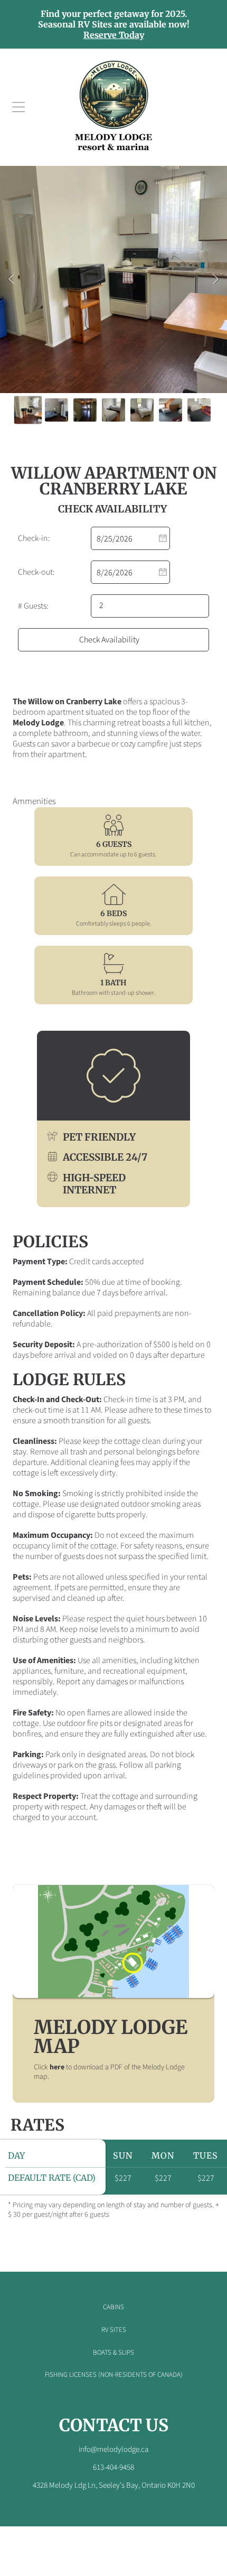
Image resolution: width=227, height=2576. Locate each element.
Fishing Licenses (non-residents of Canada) (114, 2375)
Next (216, 279)
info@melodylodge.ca (113, 2449)
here (57, 2067)
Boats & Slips (113, 2353)
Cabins (113, 2307)
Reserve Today (114, 35)
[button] (18, 107)
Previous (11, 279)
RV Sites (114, 2330)
